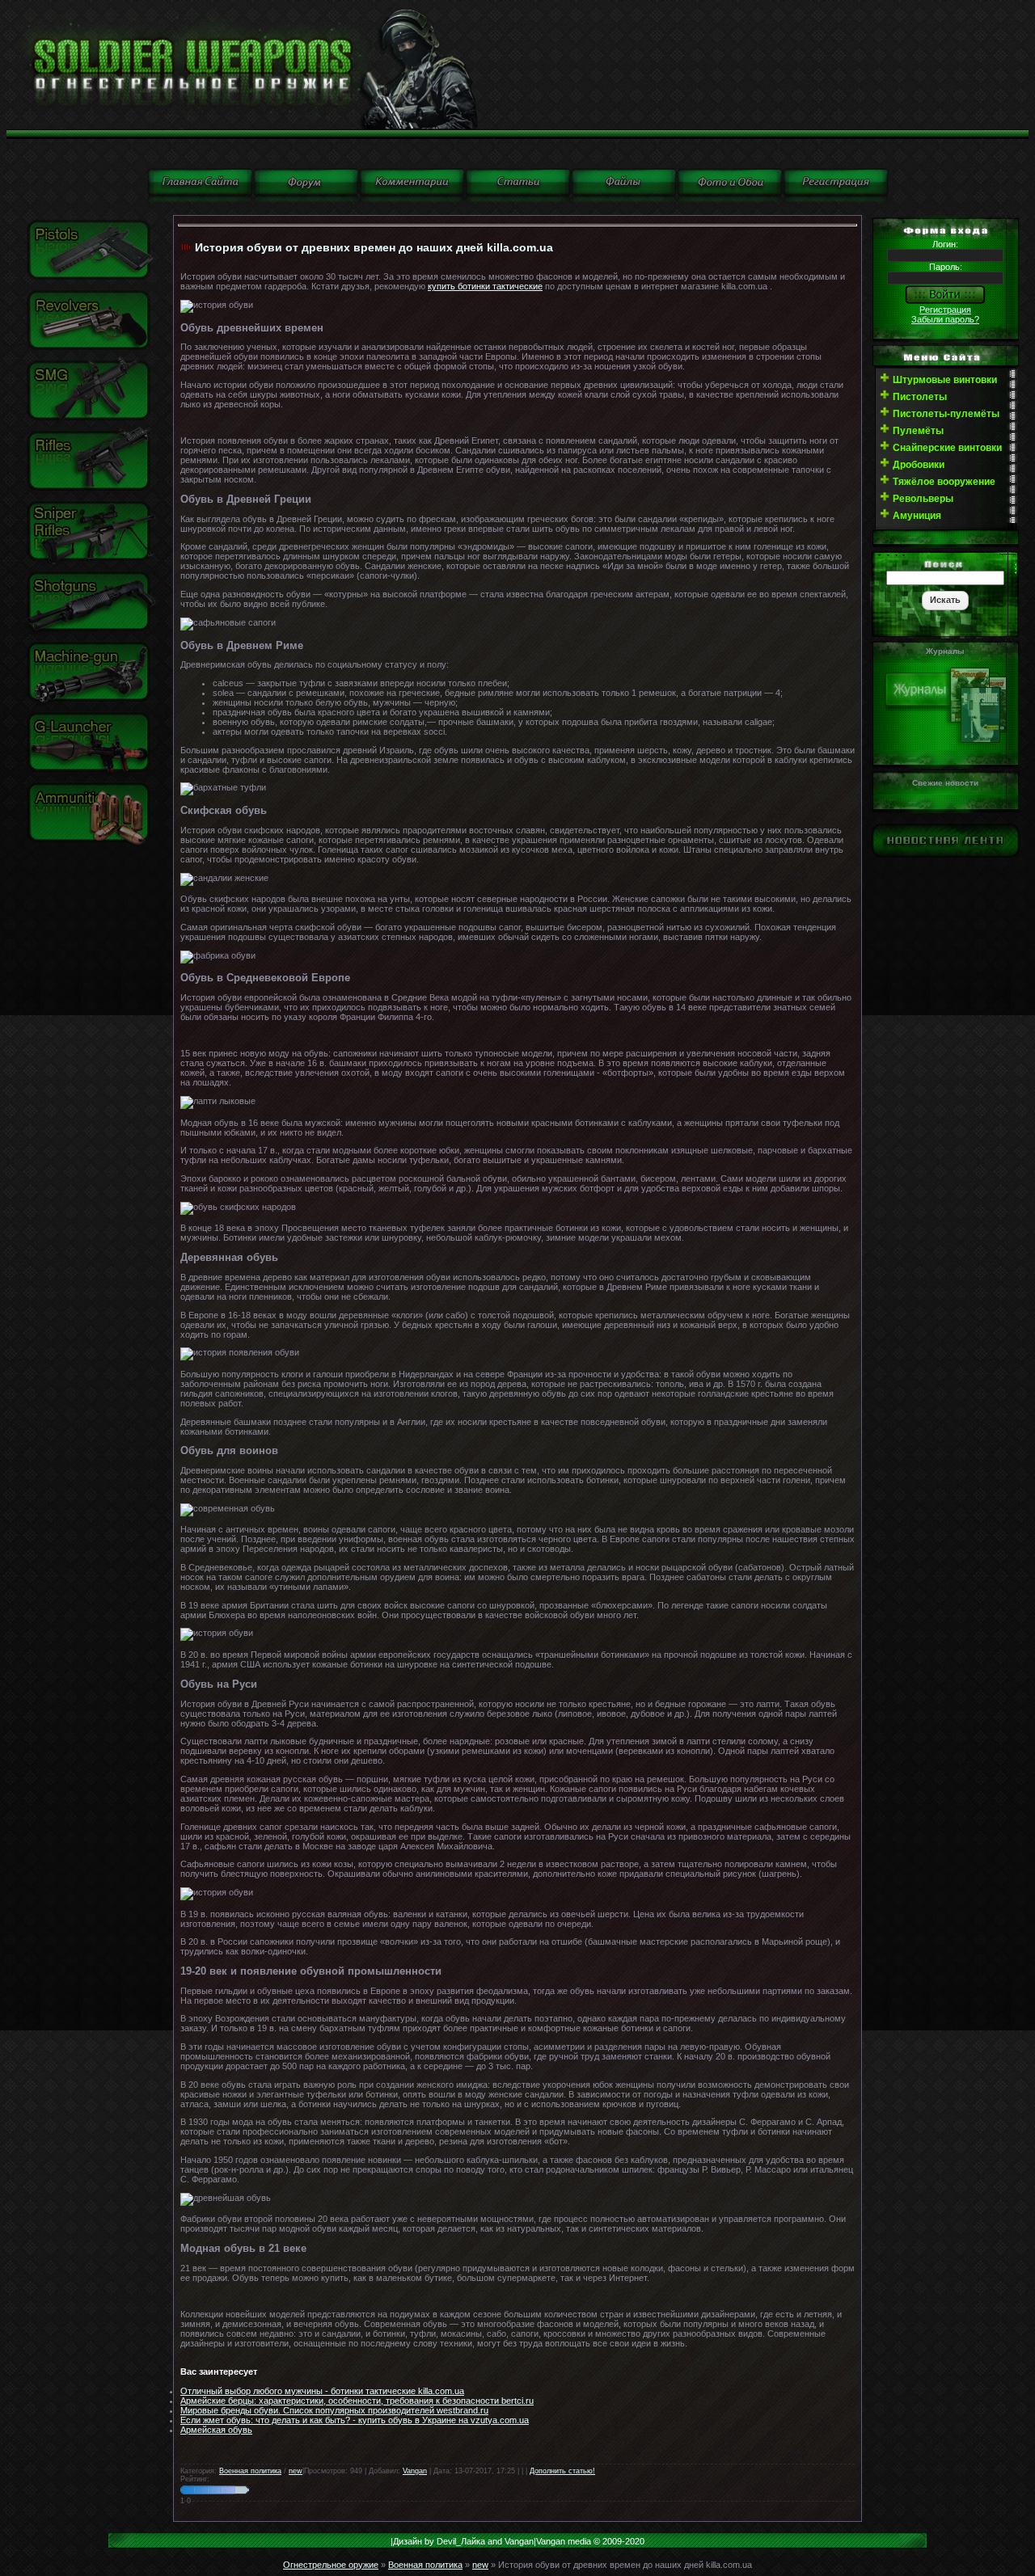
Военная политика (250, 2471)
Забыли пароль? (945, 319)
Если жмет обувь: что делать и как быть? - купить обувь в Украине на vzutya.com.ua (355, 2420)
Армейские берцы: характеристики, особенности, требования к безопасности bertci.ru (357, 2401)
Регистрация (945, 310)
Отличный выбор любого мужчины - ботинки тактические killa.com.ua (322, 2391)
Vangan (415, 2471)
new (296, 2471)
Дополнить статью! (562, 2471)
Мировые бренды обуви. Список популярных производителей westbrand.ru (334, 2410)
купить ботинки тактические (485, 286)
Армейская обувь (216, 2430)
